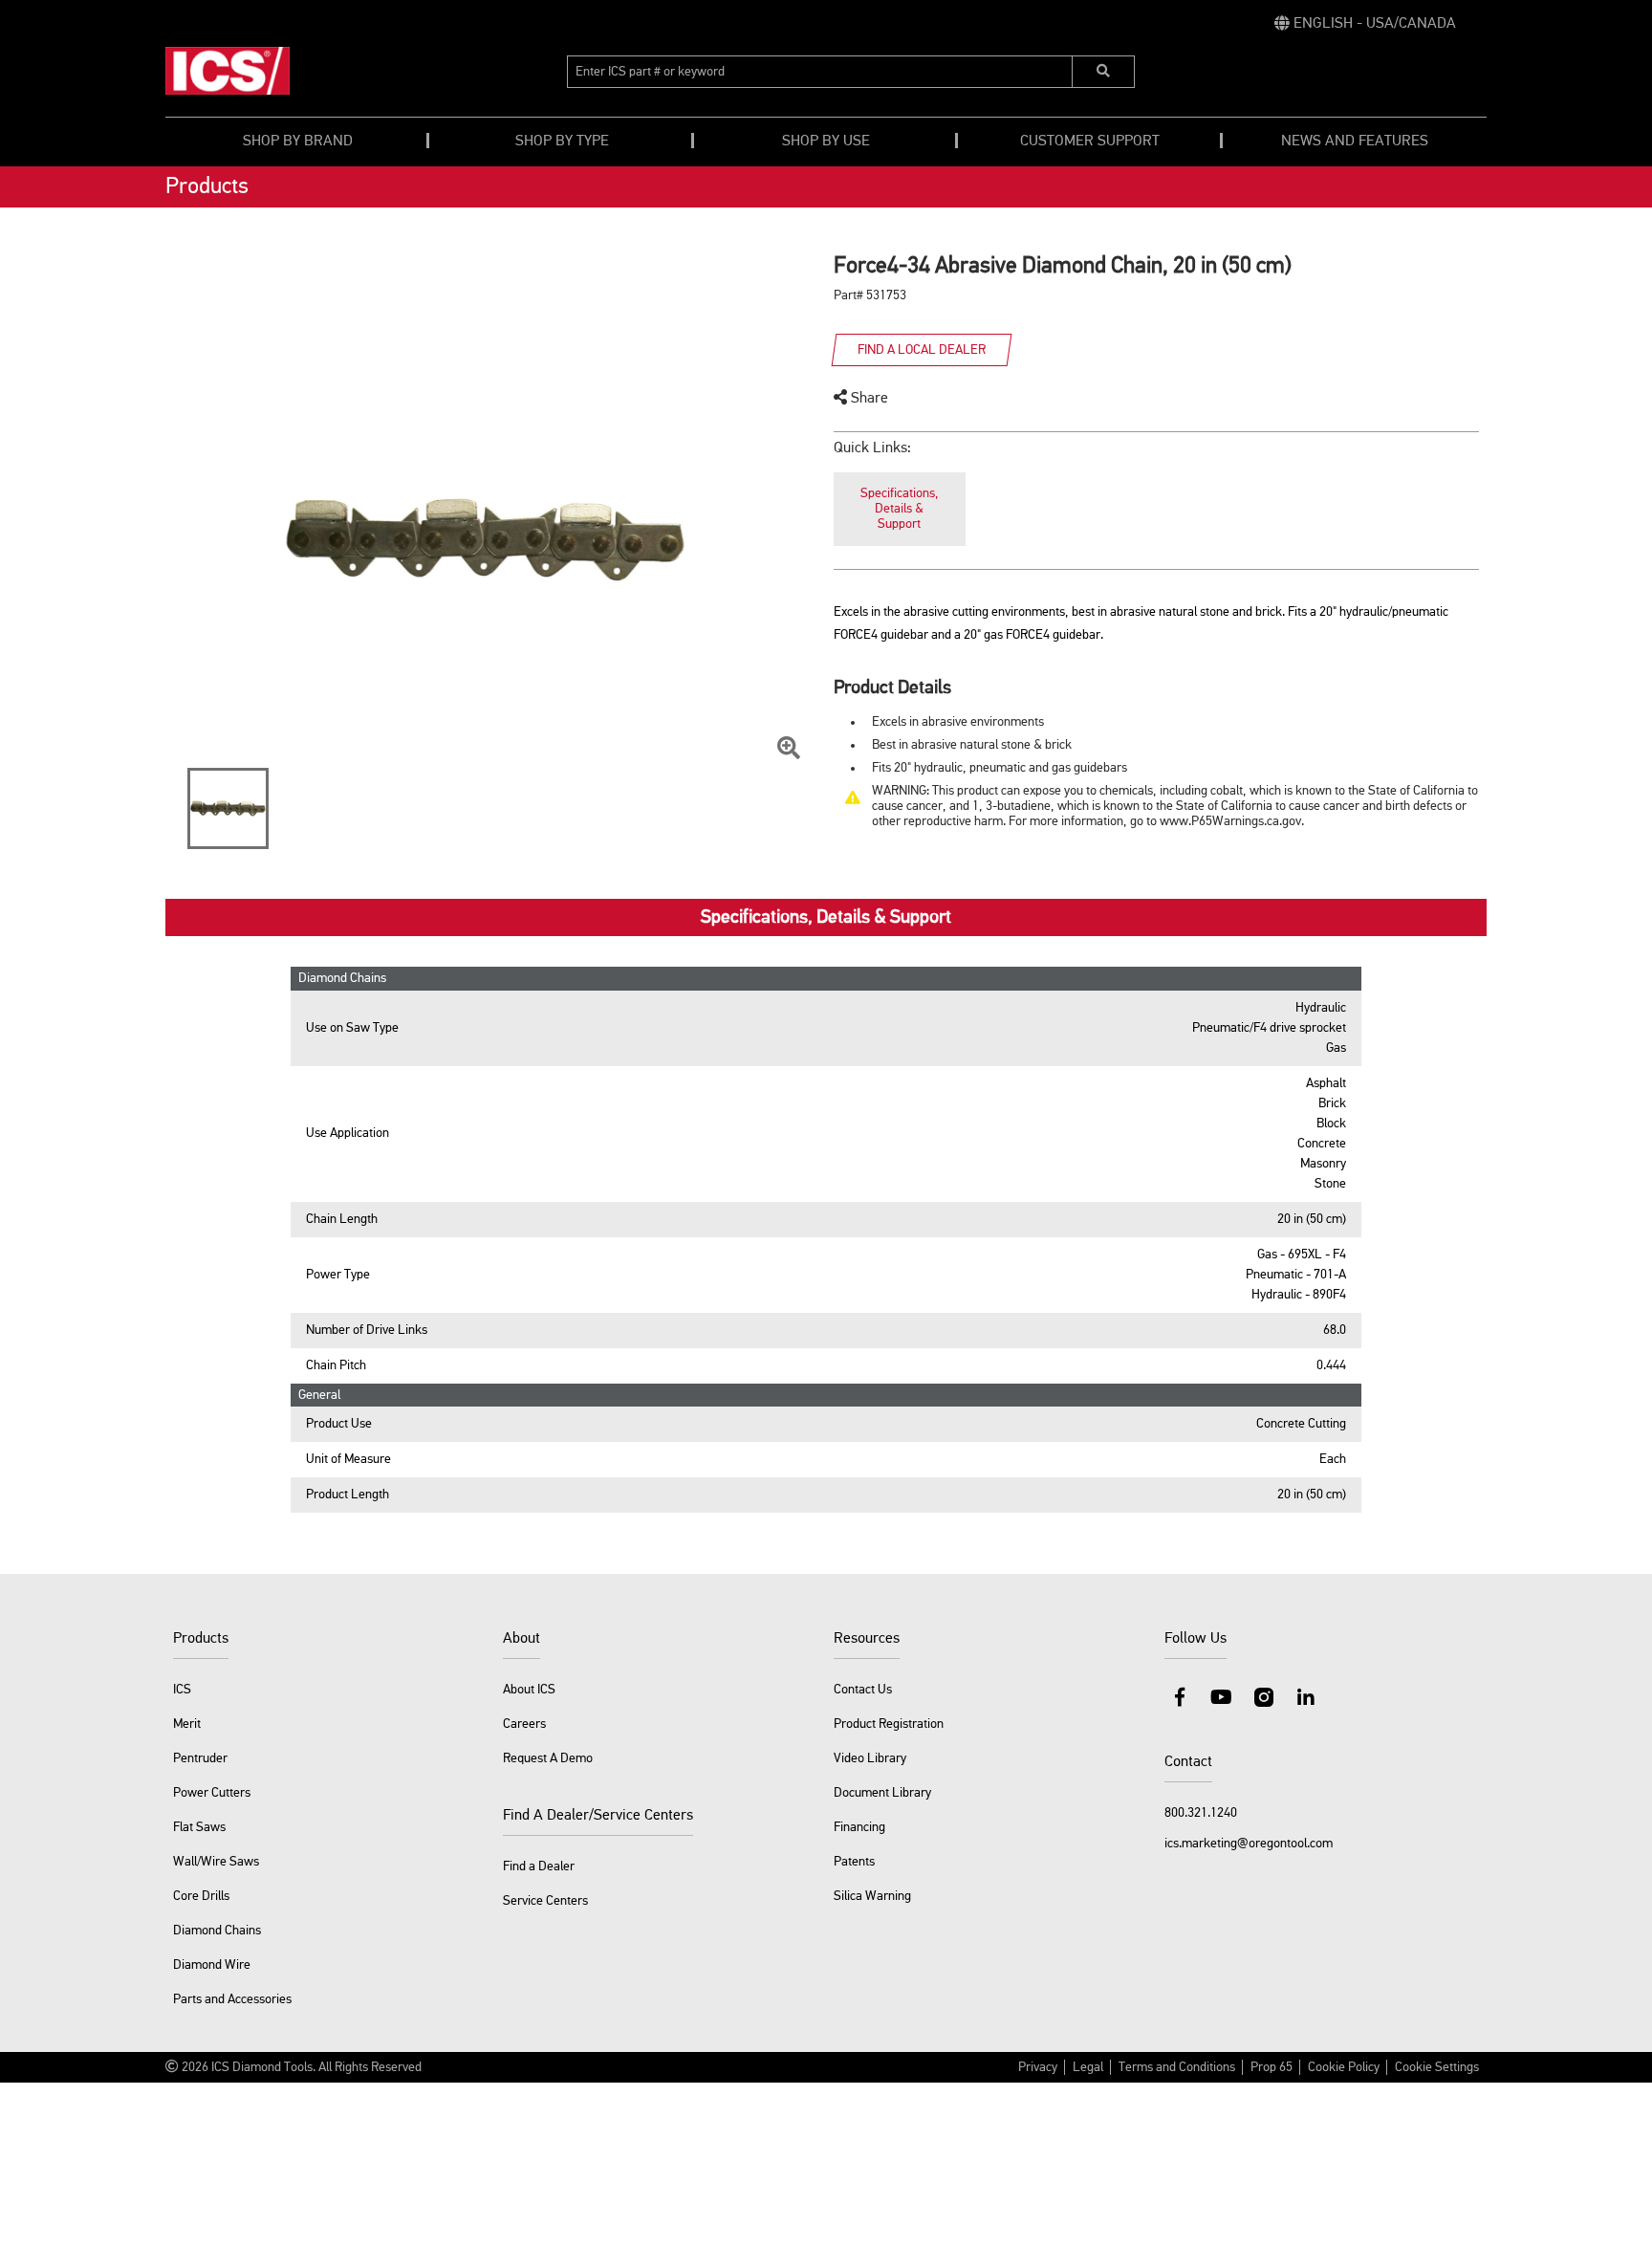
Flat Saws (199, 1827)
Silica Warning (872, 1896)
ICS (182, 1690)
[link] (1365, 24)
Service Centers (545, 1901)
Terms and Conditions (1177, 2067)
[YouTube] (1222, 1697)
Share (868, 399)
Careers (524, 1724)
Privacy (1038, 2067)
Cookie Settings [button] (1437, 2067)
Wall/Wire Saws (216, 1862)
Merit (187, 1724)
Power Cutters (212, 1793)
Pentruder (200, 1758)
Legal (1088, 2067)
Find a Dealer (539, 1866)
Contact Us (863, 1690)
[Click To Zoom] (789, 749)
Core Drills (201, 1896)
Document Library (882, 1793)
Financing (859, 1827)
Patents (854, 1862)
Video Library (870, 1758)
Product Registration (889, 1724)
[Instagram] (1264, 1697)
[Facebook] (1180, 1697)
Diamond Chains (217, 1931)
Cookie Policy (1344, 2067)
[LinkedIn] (1306, 1697)
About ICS (529, 1690)
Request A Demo (548, 1758)
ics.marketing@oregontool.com (1249, 1844)
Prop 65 (1272, 2067)
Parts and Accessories (232, 1999)
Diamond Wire (212, 1965)
